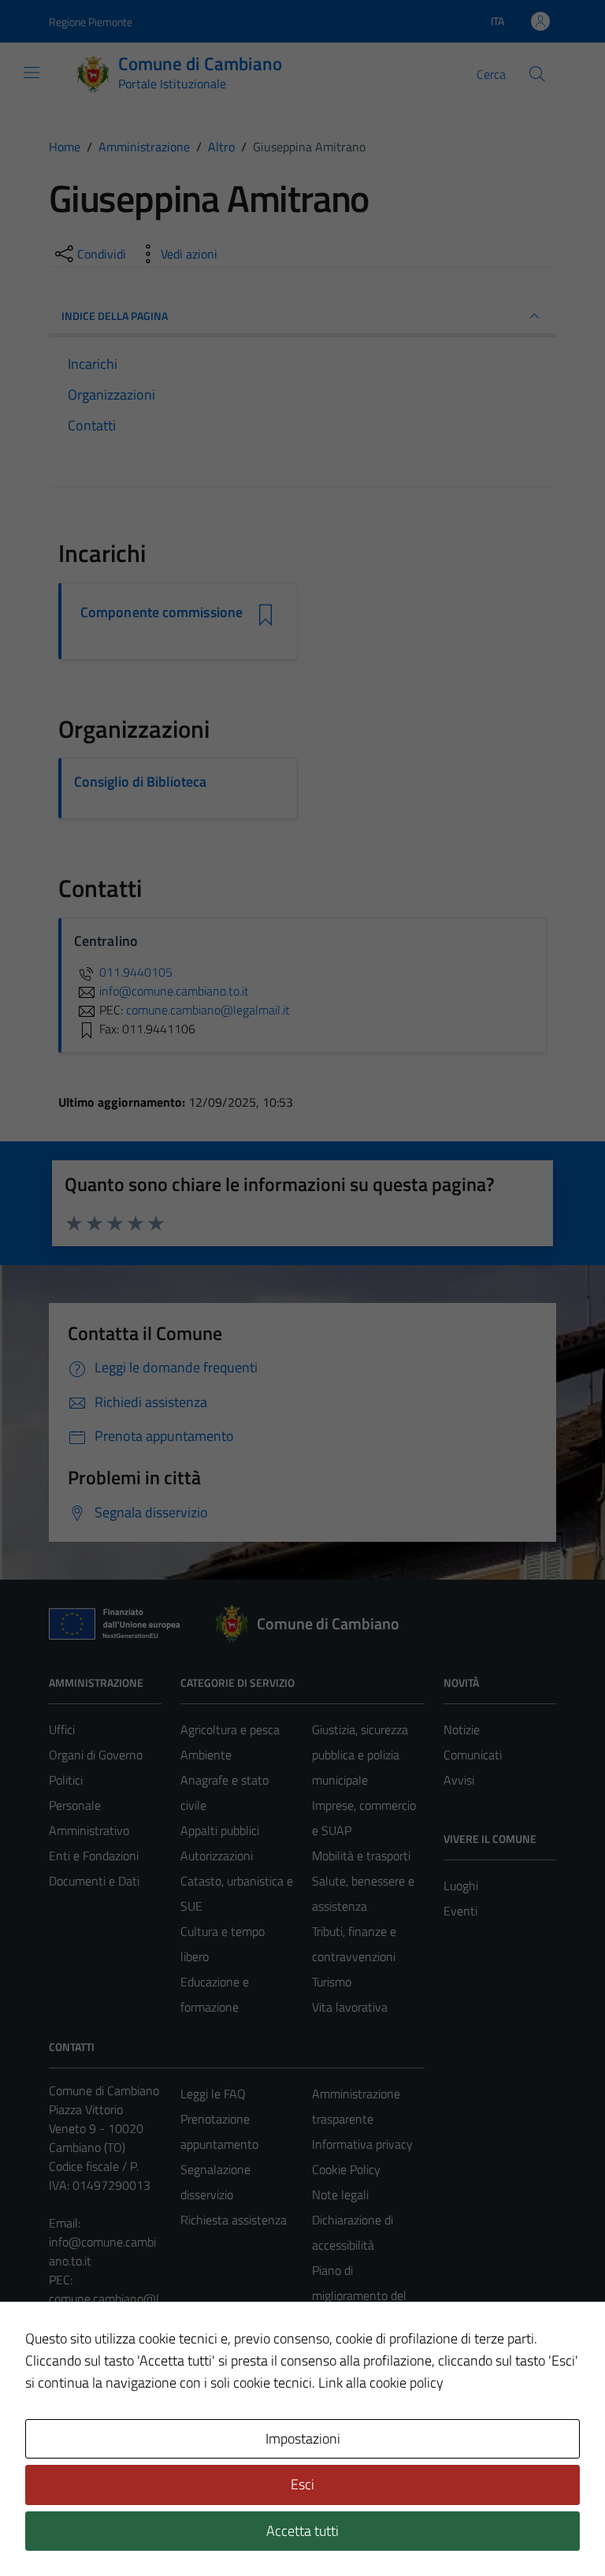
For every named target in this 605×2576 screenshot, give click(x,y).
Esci (302, 2484)
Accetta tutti (302, 2531)
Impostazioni (303, 2438)
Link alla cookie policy (381, 2382)
